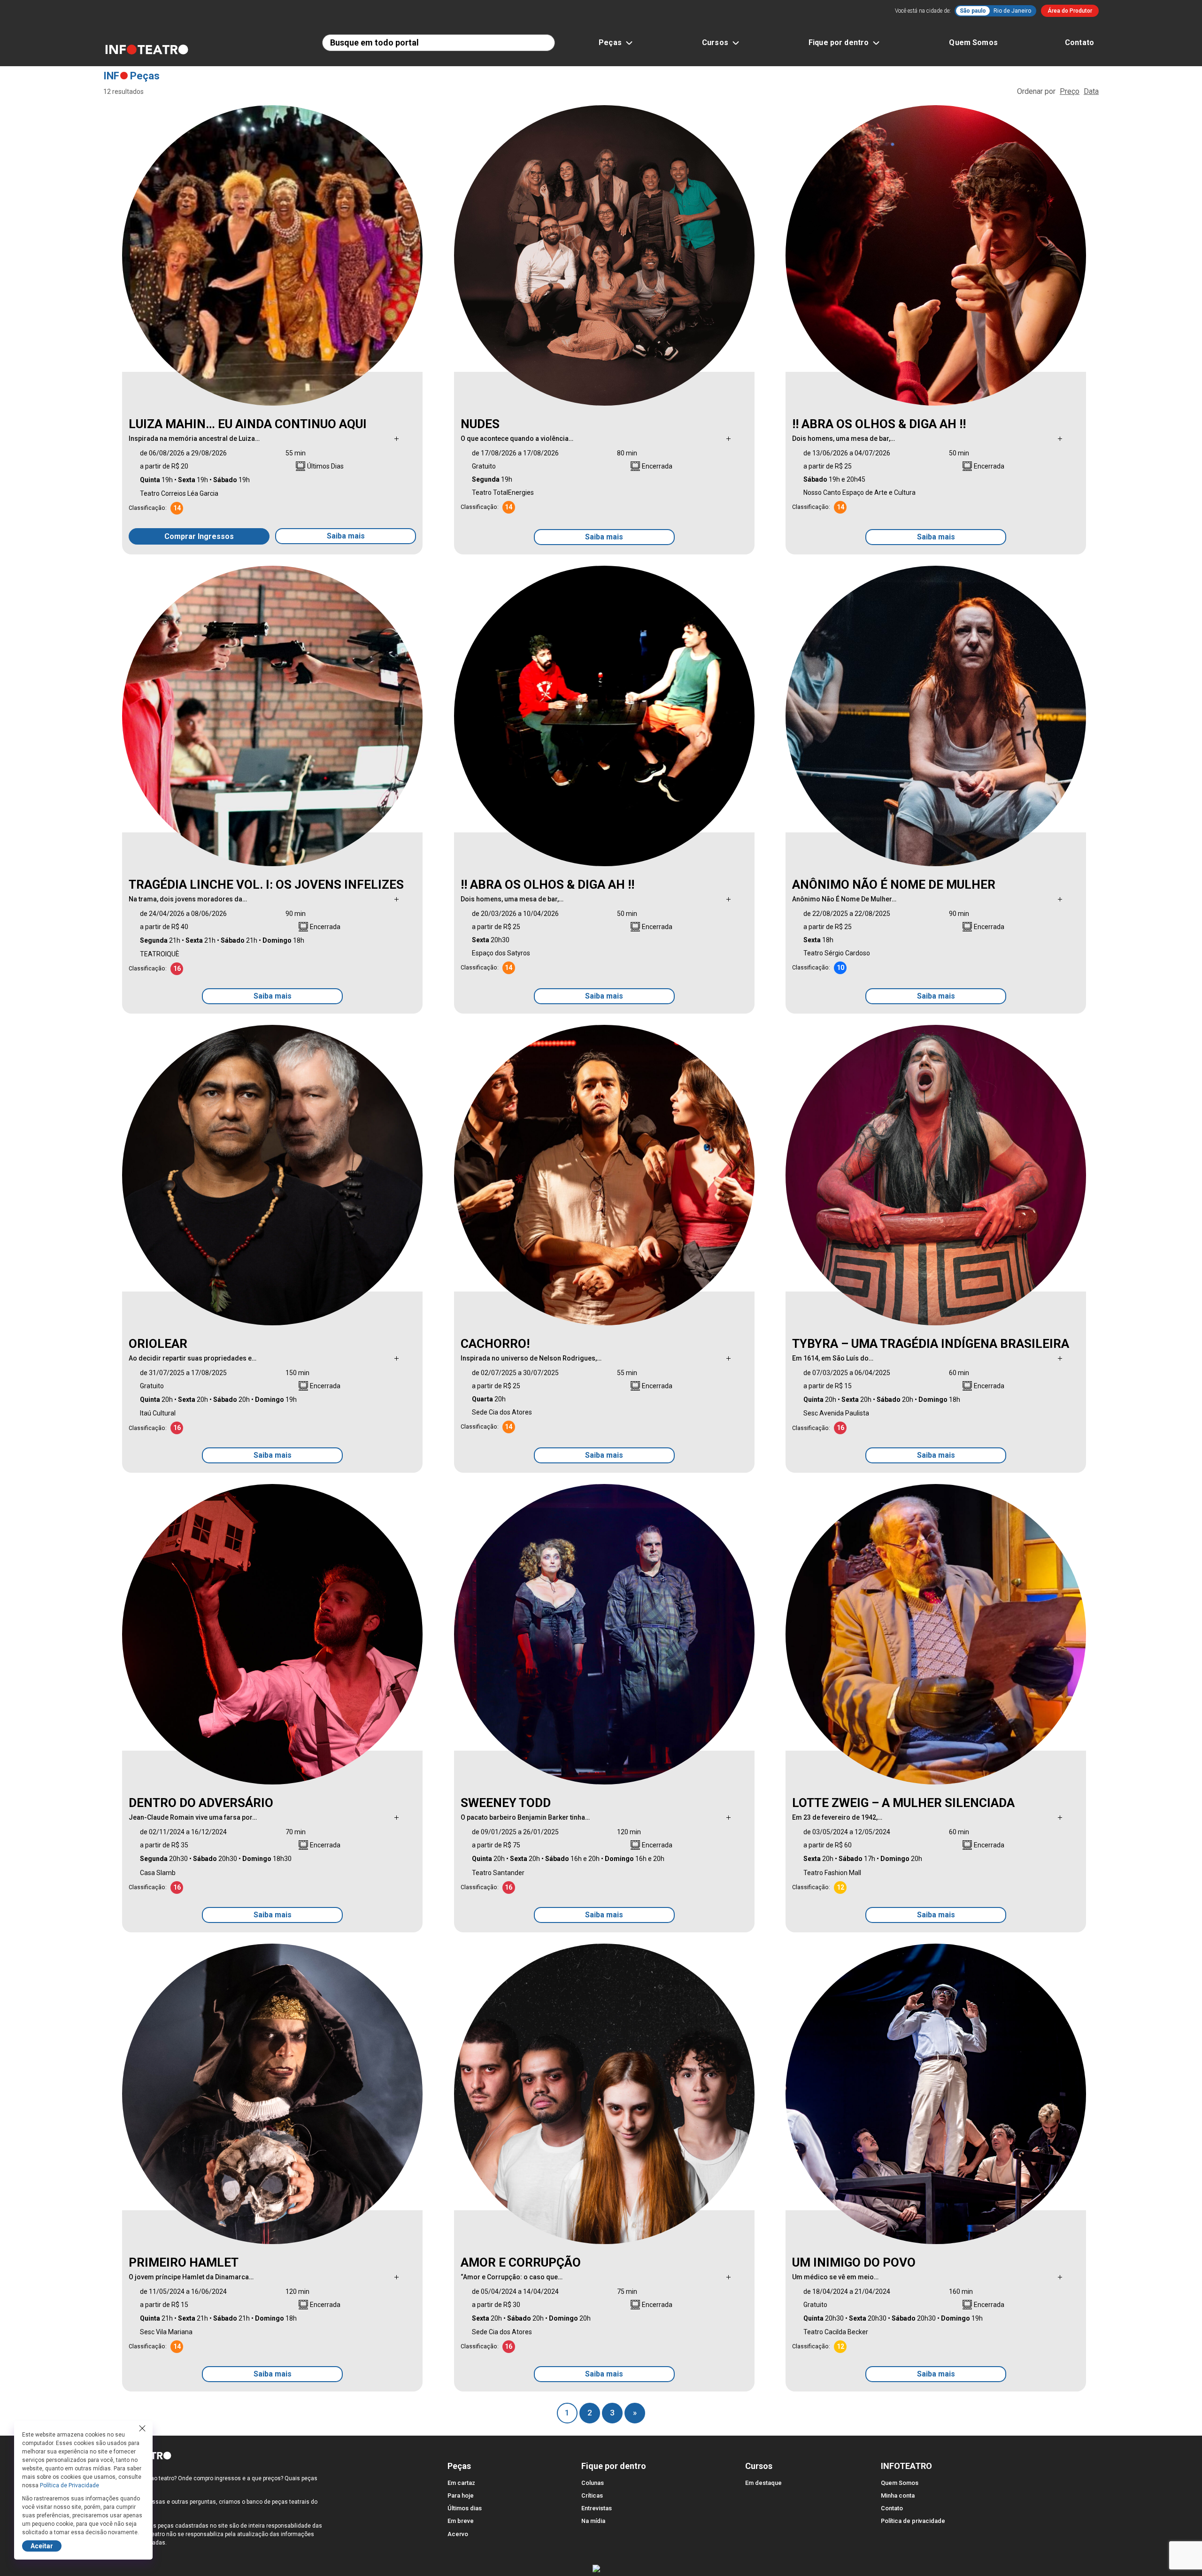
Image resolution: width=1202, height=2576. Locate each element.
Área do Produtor (1070, 11)
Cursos (715, 42)
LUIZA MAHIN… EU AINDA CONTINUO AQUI (248, 424)
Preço (1070, 91)
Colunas (593, 2483)
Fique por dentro (839, 42)
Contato (1079, 42)
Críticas (592, 2495)
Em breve (461, 2521)
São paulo (973, 11)
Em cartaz (461, 2483)
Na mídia (593, 2521)
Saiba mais (346, 536)
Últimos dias (465, 2508)
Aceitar (42, 2546)
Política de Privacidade (69, 2485)
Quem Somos (973, 42)
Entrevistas (597, 2508)
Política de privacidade (913, 2521)
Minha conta (898, 2495)
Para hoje (461, 2495)
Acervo (458, 2534)
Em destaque (763, 2483)
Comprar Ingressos (199, 536)
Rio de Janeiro (1012, 11)
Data (1091, 91)
